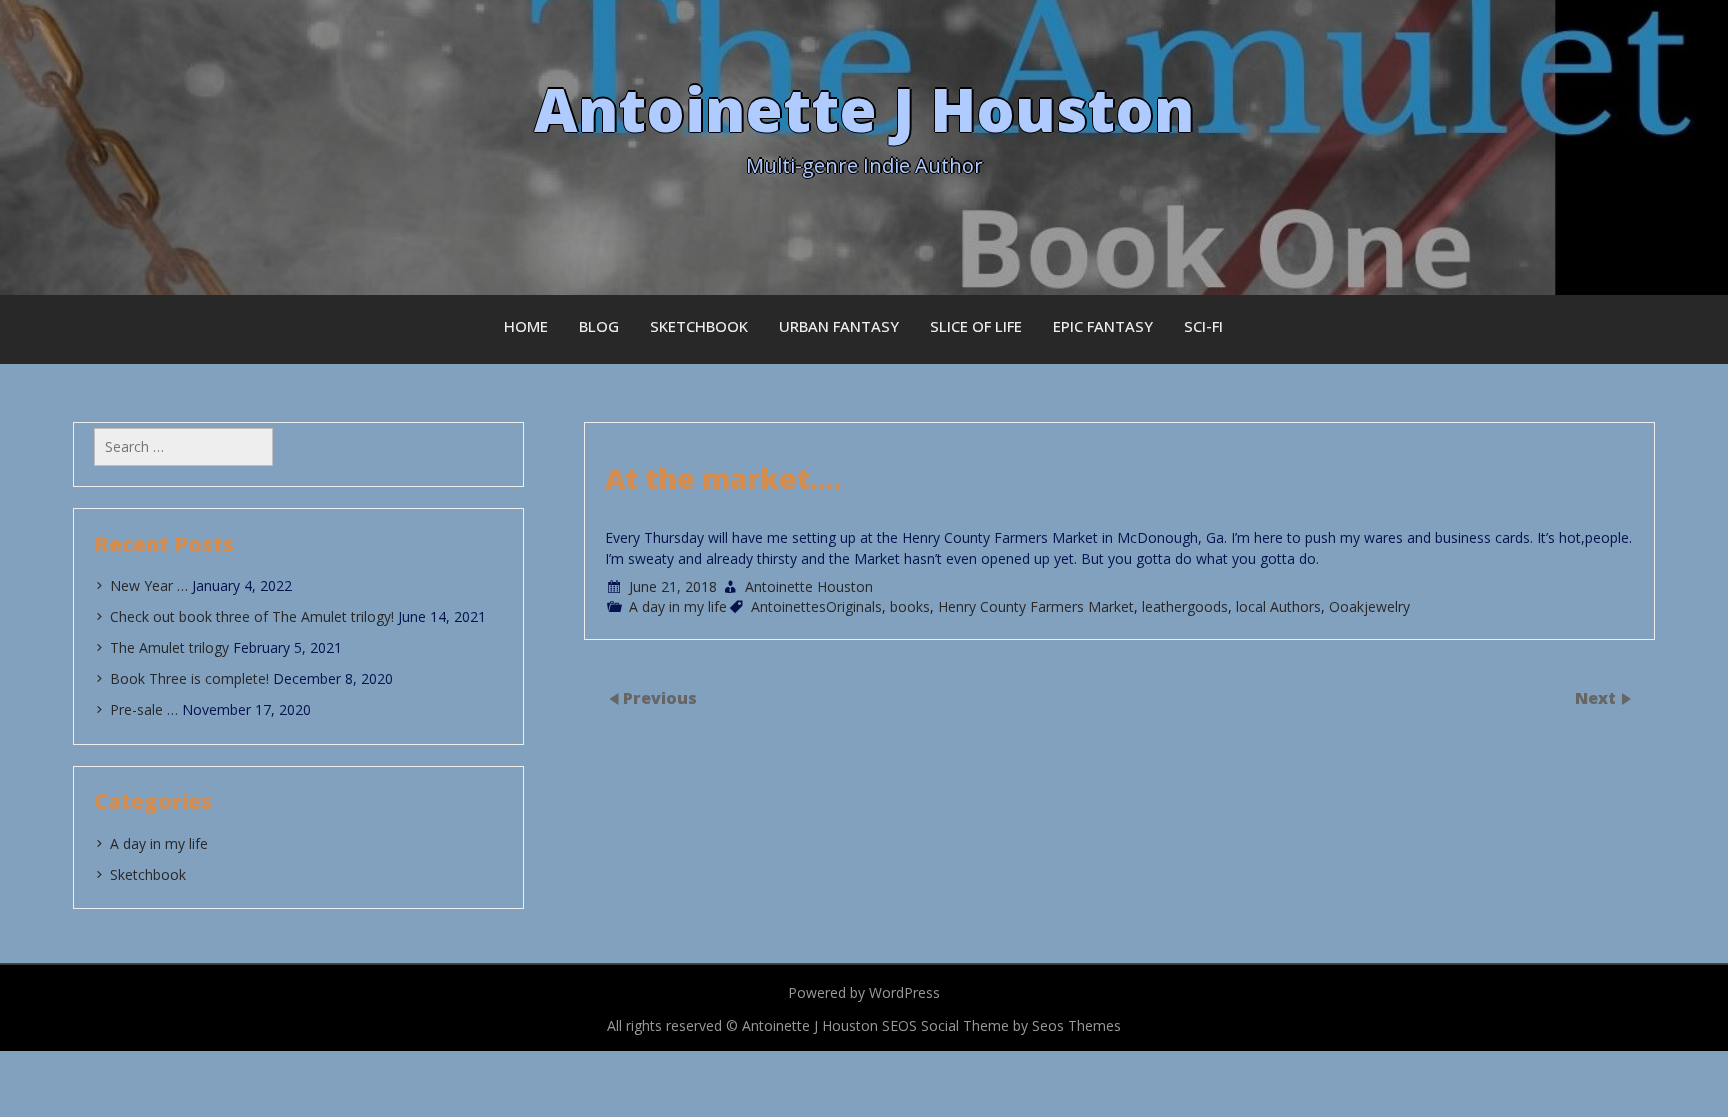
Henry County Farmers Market (1036, 606)
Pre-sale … (144, 709)
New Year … (149, 585)
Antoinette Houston (809, 586)
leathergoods (1185, 606)
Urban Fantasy (839, 326)
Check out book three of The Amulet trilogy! (252, 616)
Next (1597, 697)
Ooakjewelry (1369, 606)
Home (526, 326)
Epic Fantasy (1103, 326)
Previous (660, 697)
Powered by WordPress (864, 992)
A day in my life (678, 606)
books (910, 606)
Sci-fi (1203, 326)
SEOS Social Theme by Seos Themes (1001, 1025)
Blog (599, 326)
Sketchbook (699, 326)
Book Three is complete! (189, 678)
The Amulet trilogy (169, 647)
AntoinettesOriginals (816, 606)
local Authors (1278, 606)
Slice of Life (976, 326)
